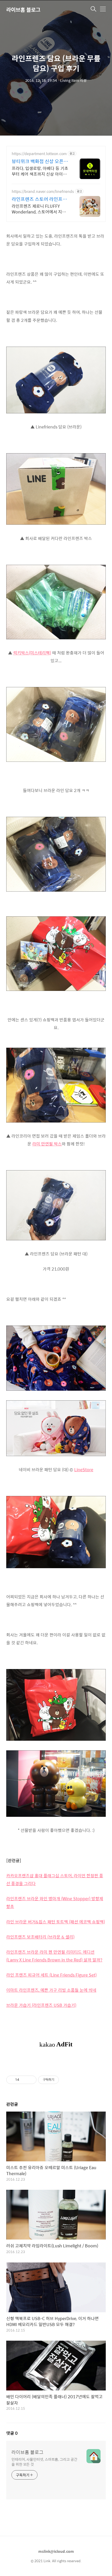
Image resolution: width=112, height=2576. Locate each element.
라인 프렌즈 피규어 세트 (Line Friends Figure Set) (51, 1975)
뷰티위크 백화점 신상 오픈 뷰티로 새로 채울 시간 (40, 161)
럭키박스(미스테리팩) (32, 653)
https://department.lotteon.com (39, 154)
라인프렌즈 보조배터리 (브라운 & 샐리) (40, 1937)
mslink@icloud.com (56, 2551)
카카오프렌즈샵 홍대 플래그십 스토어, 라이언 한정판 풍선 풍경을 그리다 (55, 1879)
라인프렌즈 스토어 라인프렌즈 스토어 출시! (39, 199)
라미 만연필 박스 (47, 1144)
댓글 (12, 2433)
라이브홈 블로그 (23, 10)
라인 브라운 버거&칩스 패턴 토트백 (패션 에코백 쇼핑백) (56, 1922)
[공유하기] (24, 2080)
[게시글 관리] (31, 2080)
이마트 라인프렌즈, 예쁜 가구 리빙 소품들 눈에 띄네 (51, 1990)
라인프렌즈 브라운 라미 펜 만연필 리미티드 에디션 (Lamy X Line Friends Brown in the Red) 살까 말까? (54, 1956)
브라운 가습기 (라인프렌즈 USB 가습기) (41, 2005)
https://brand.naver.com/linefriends (43, 191)
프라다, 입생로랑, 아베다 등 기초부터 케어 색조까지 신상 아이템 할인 (40, 171)
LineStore (84, 1470)
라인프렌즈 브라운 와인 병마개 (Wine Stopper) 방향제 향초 (55, 1902)
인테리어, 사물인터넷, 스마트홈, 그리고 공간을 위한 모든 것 (44, 2462)
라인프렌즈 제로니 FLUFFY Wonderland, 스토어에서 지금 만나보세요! (39, 209)
